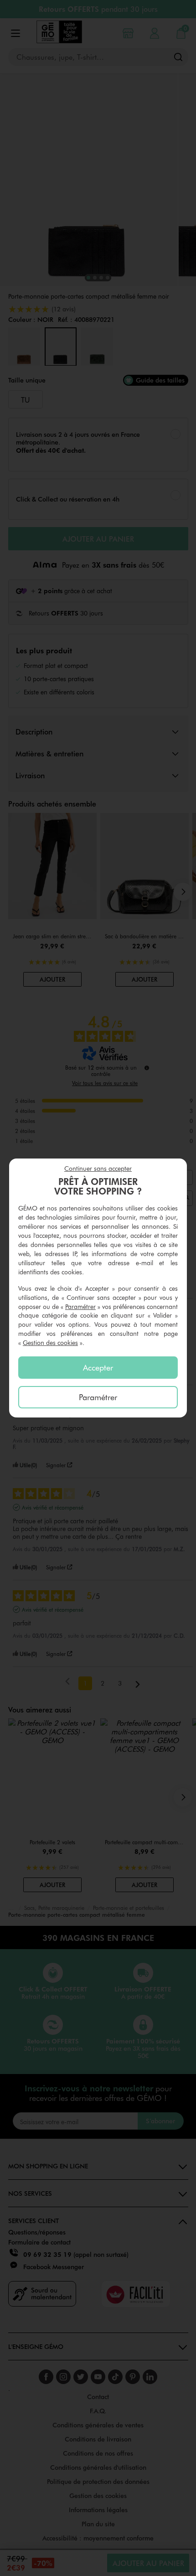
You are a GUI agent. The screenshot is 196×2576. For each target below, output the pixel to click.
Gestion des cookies (50, 1342)
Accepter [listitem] (98, 1367)
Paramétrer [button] (80, 1306)
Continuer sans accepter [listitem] (98, 1168)
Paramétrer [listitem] (98, 1397)
